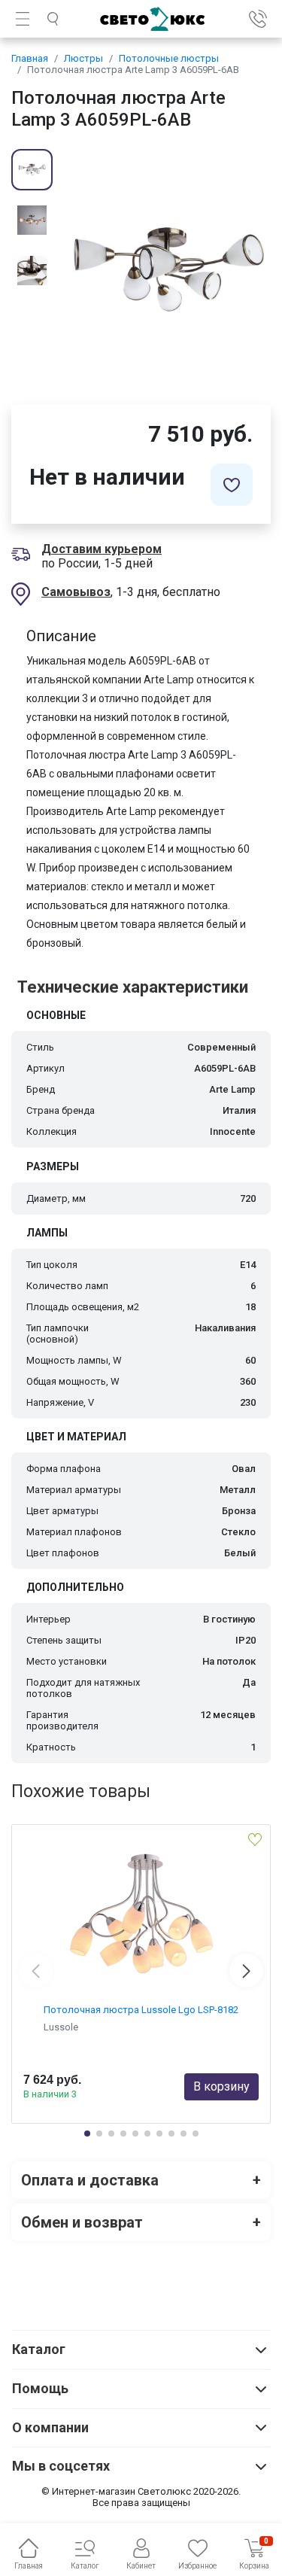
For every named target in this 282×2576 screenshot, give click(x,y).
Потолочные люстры (169, 58)
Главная (30, 58)
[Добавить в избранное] (232, 485)
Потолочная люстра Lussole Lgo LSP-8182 (141, 2010)
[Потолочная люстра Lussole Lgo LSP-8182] (141, 1914)
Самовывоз (76, 592)
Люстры (83, 58)
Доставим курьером (102, 549)
